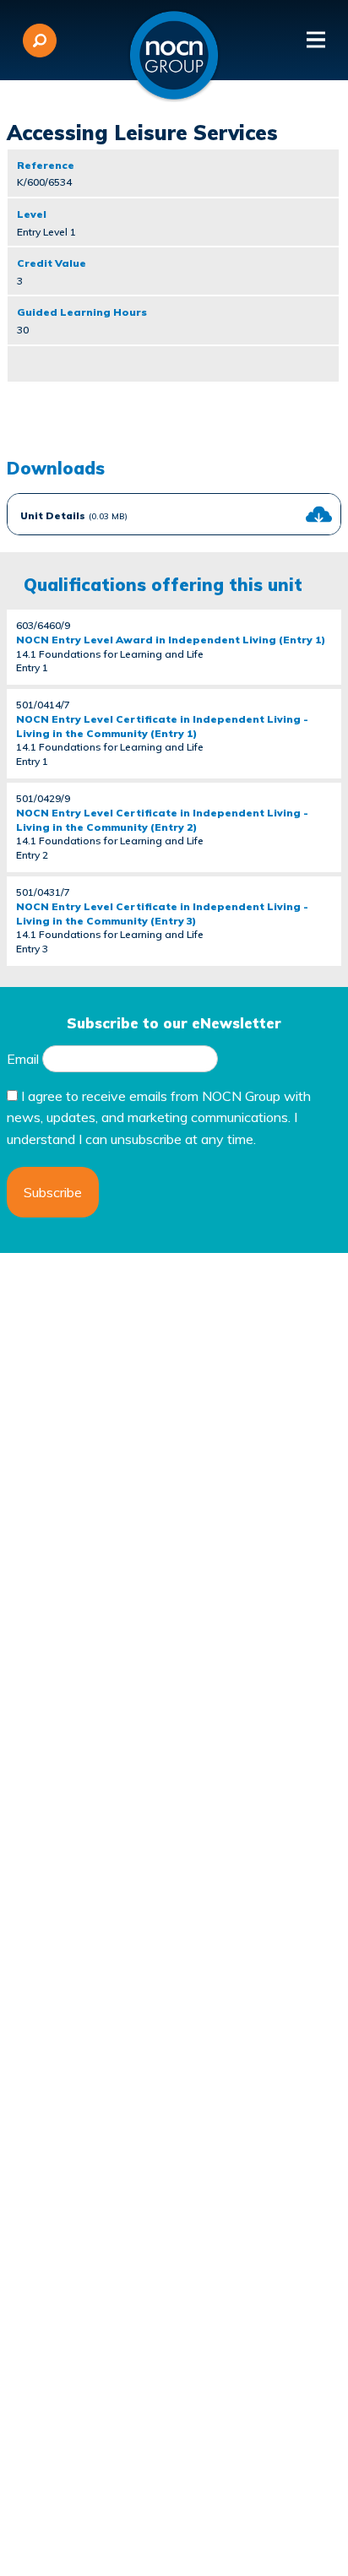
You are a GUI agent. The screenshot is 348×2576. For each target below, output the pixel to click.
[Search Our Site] (40, 41)
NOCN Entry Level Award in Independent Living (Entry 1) (171, 640)
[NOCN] (174, 56)
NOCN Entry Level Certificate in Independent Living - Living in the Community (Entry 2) (162, 820)
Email (23, 1059)
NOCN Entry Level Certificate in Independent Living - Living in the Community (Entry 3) (162, 914)
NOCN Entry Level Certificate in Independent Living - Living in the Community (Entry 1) (162, 726)
